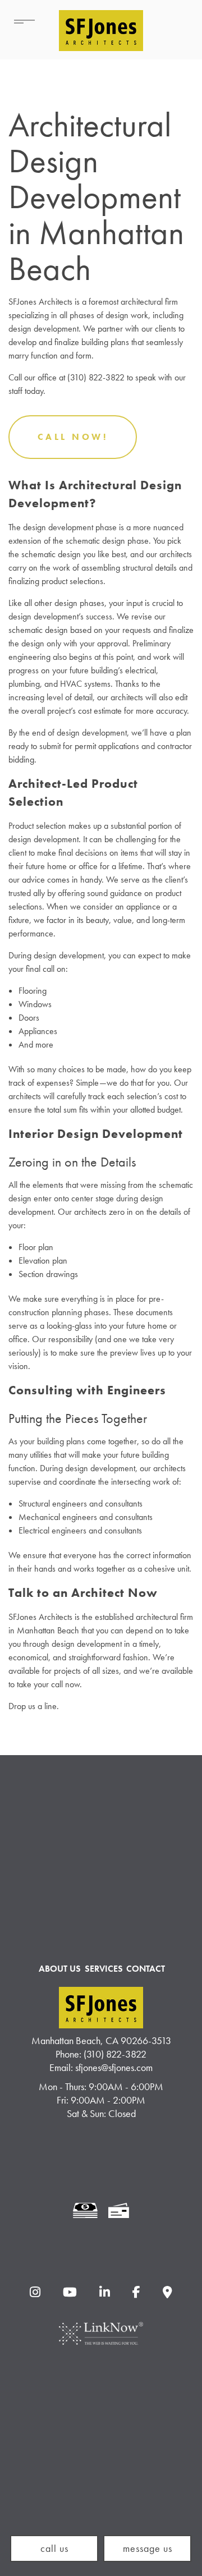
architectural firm (149, 302)
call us (54, 2548)
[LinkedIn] (104, 2293)
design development (58, 527)
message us (148, 2548)
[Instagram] (35, 2293)
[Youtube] (70, 2293)
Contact (146, 1969)
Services (104, 1969)
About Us (60, 1969)
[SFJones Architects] (101, 26)
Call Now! (73, 437)
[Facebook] (137, 2293)
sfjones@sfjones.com (114, 2067)
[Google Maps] (168, 2293)
